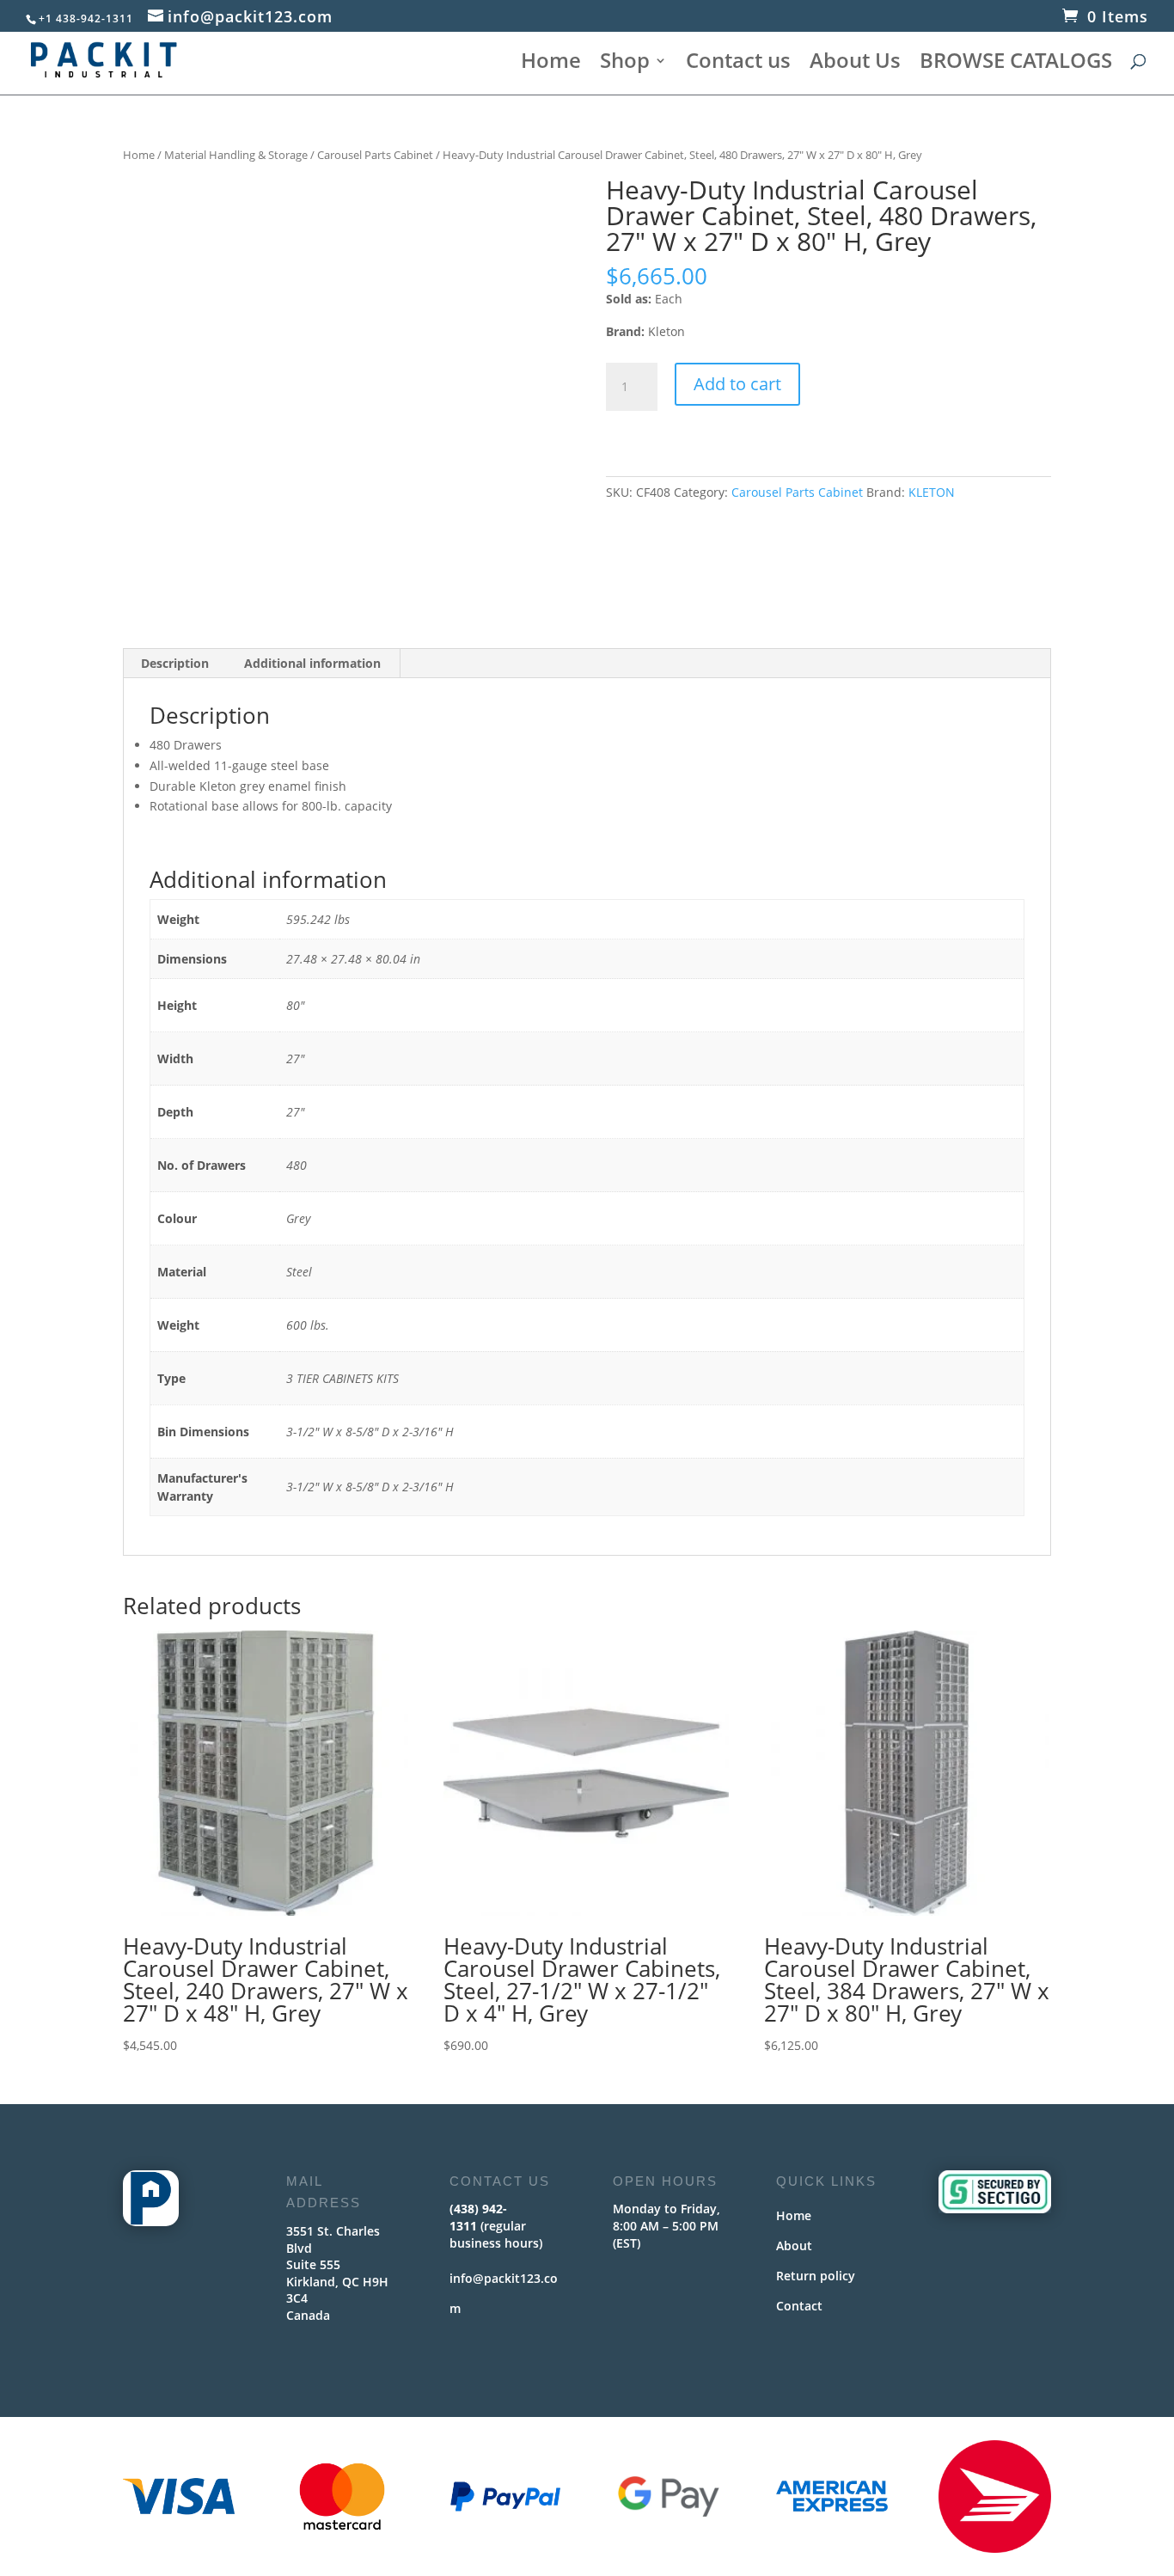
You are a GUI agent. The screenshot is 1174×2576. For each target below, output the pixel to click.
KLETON (932, 492)
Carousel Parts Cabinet (375, 155)
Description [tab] (175, 663)
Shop (625, 64)
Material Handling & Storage (236, 155)
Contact (799, 2306)
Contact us (738, 64)
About (794, 2246)
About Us (855, 64)
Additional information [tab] (312, 663)
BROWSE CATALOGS (1016, 64)
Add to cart (737, 384)
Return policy (816, 2276)
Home (551, 64)
